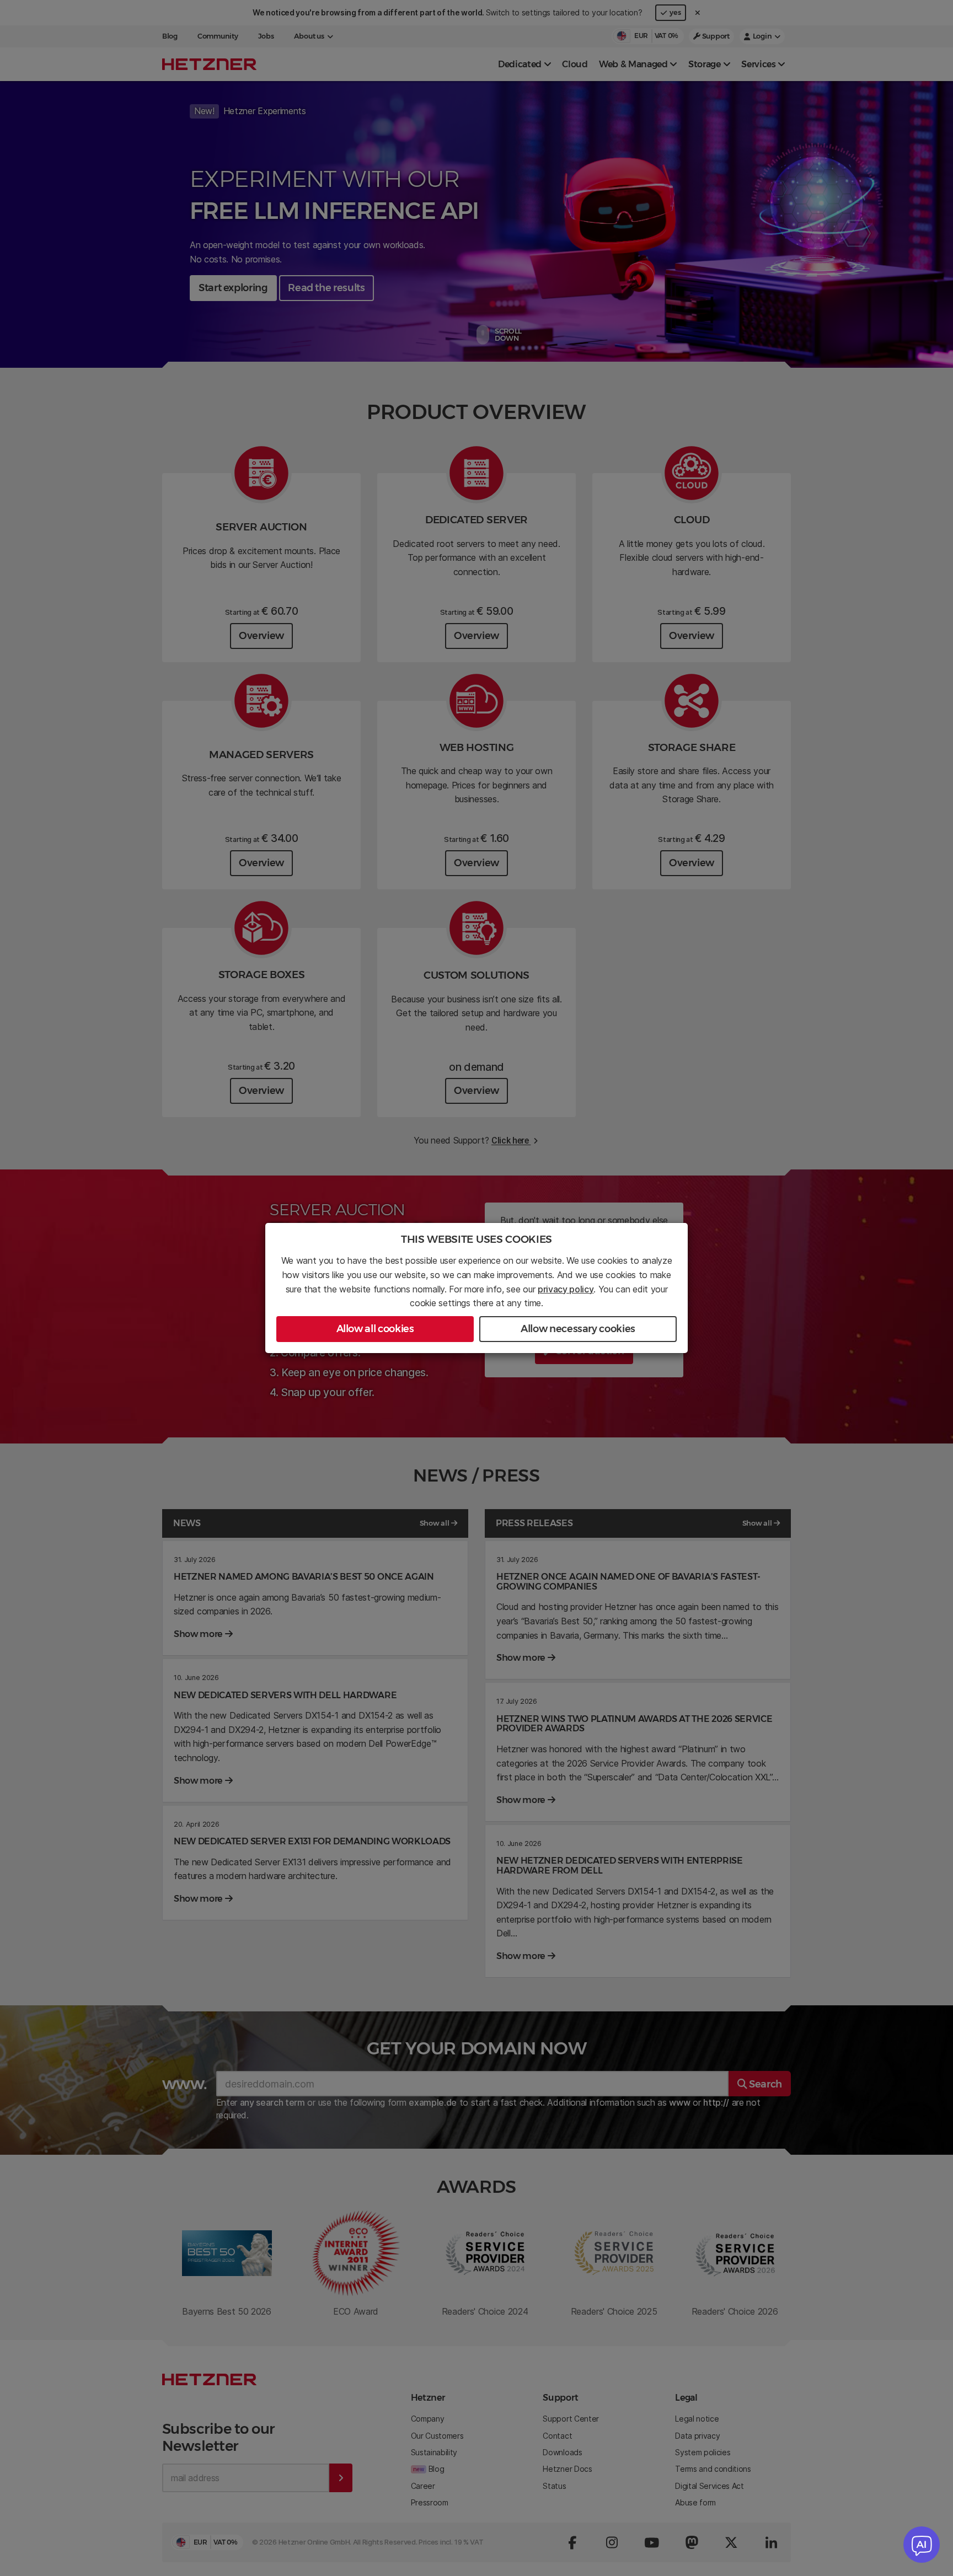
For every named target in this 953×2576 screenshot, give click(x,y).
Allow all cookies (375, 1329)
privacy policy (566, 1289)
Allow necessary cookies (578, 1329)
